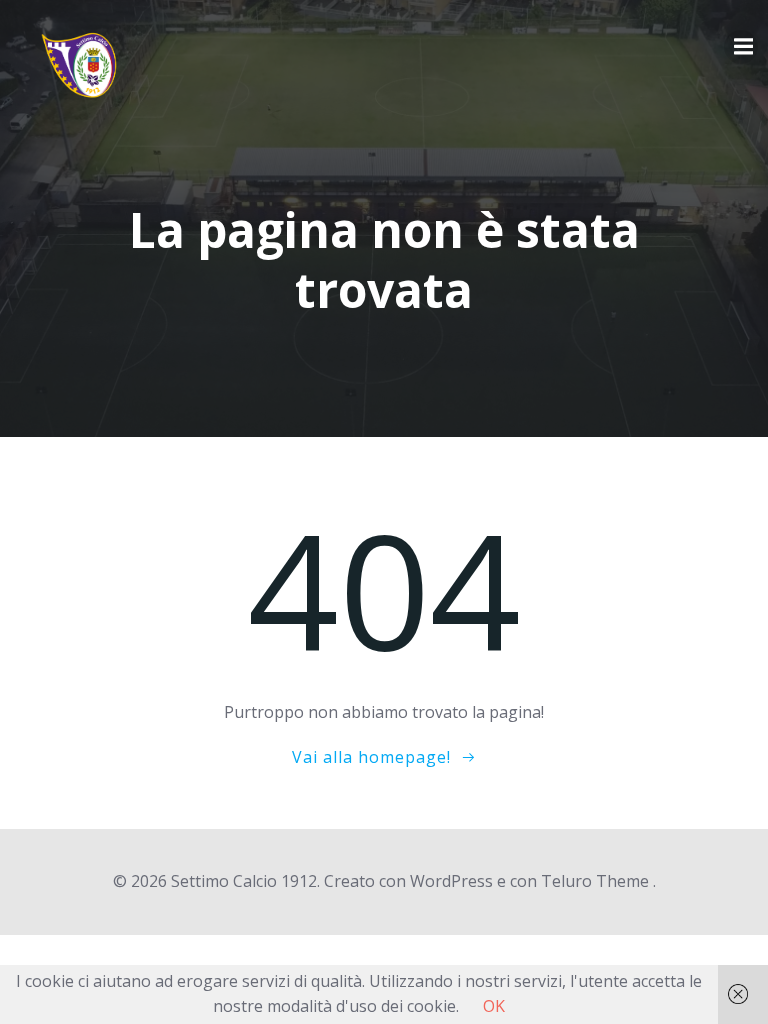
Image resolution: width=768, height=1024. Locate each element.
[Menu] (741, 47)
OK (494, 1006)
